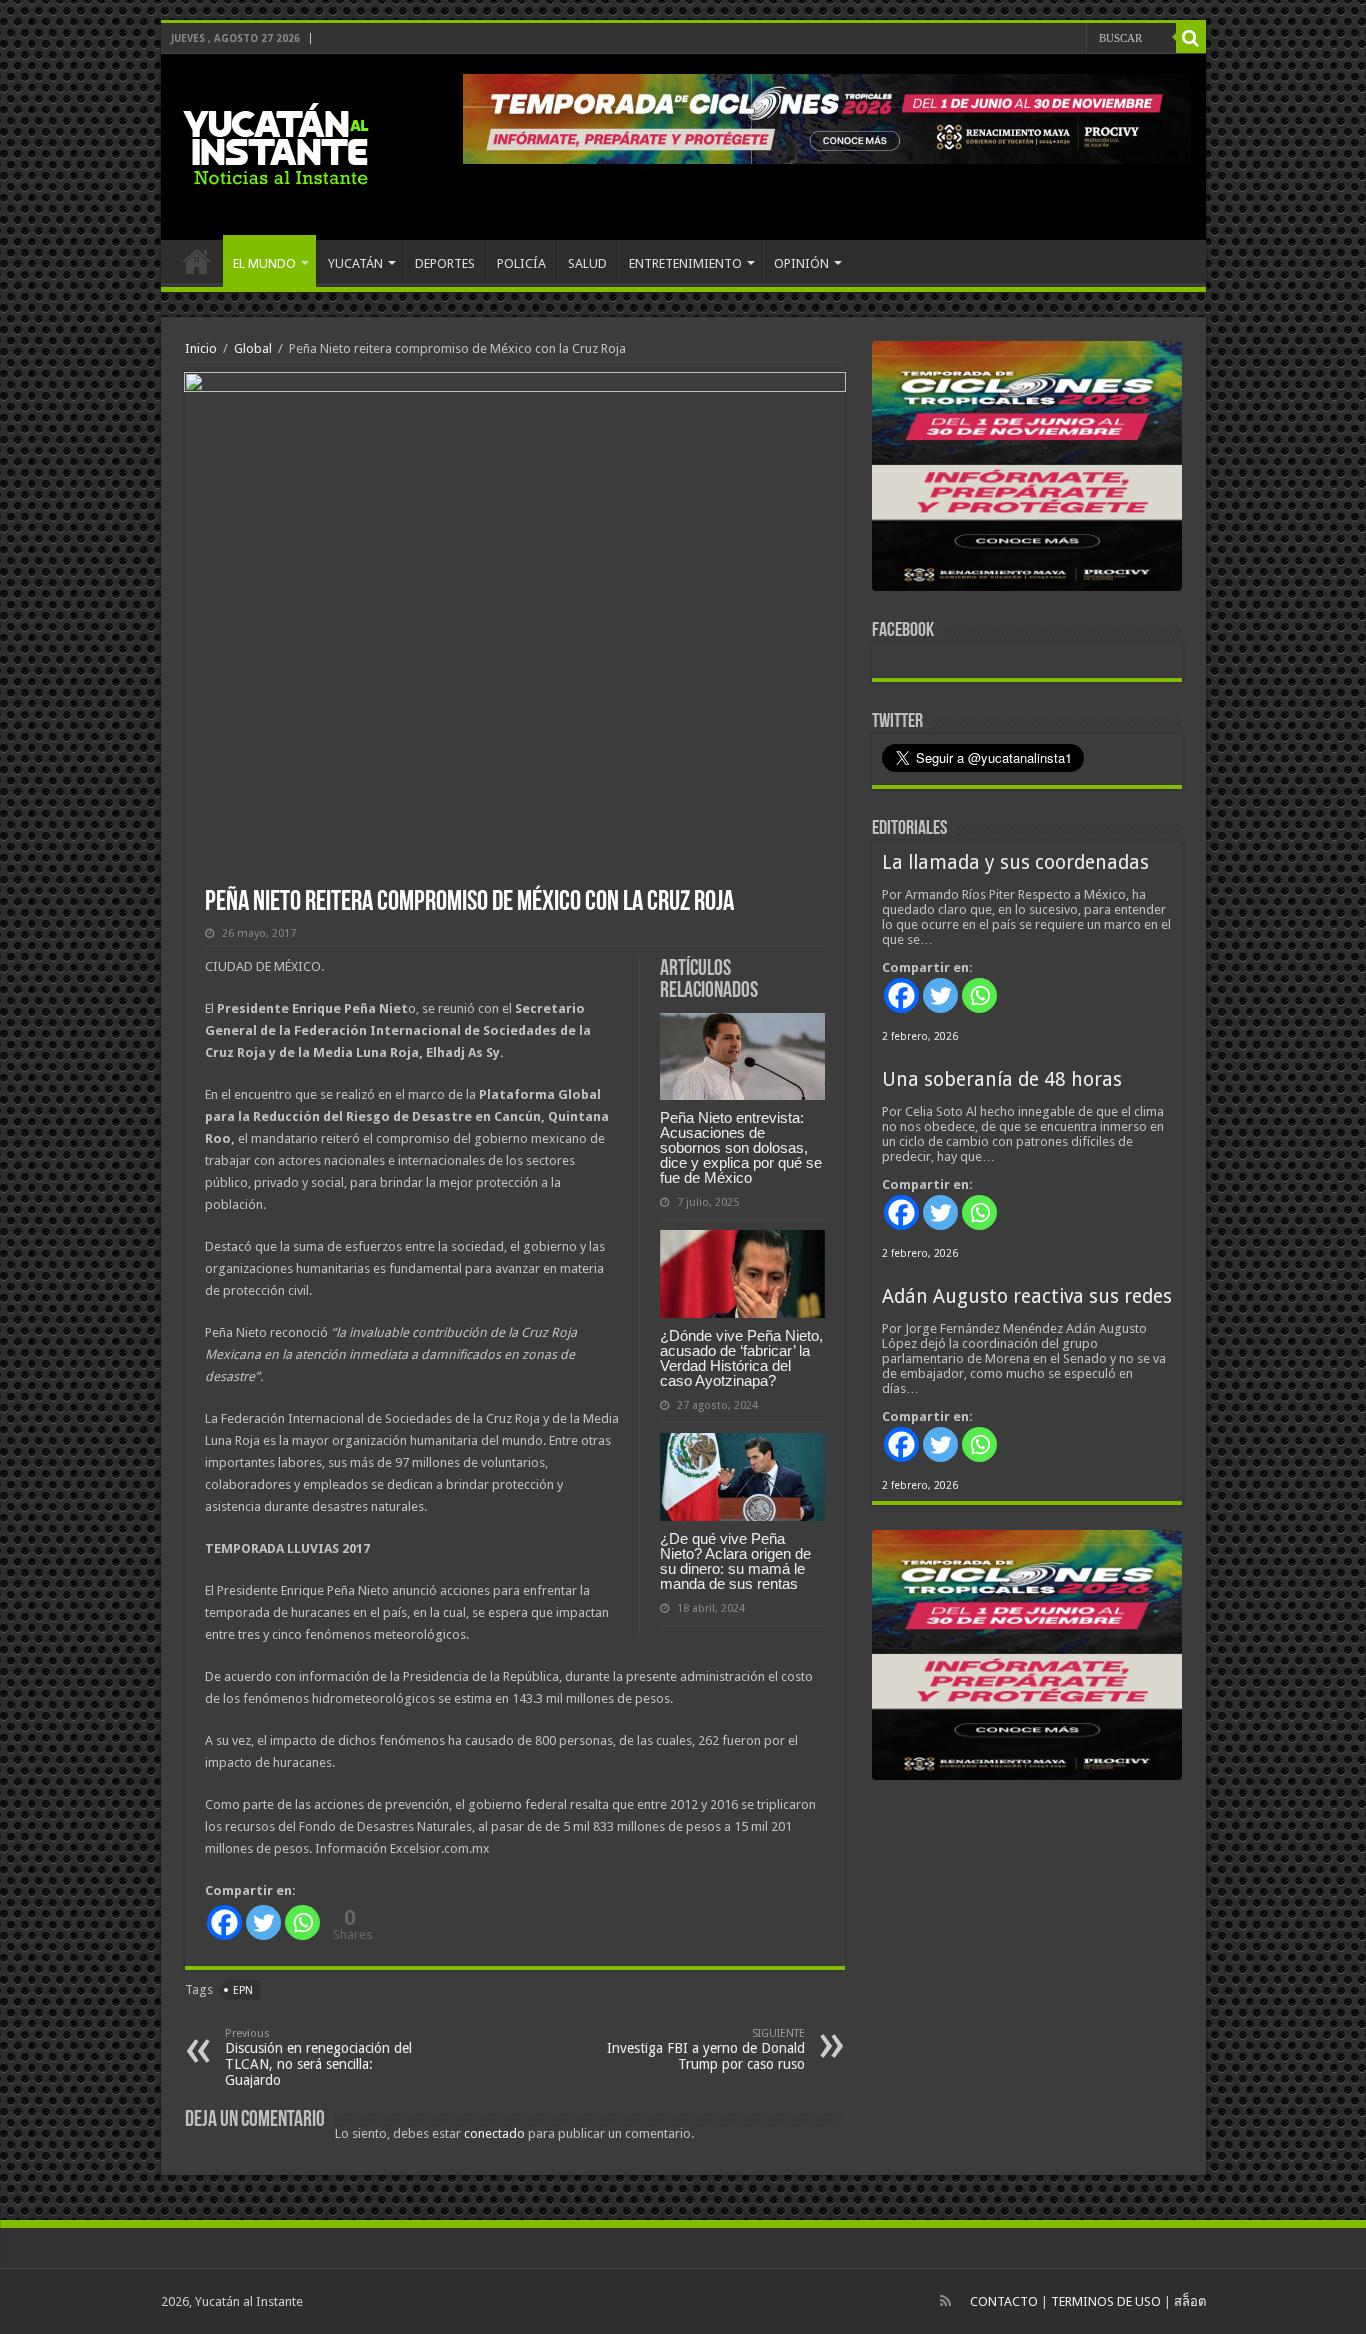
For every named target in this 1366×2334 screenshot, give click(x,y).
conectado (494, 2133)
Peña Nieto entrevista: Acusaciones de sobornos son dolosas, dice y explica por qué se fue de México (741, 1147)
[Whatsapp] (302, 1922)
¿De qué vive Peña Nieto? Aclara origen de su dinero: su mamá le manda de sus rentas (735, 1561)
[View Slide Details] (1027, 470)
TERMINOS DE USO (1106, 2301)
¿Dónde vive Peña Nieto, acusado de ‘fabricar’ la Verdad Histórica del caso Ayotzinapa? (741, 1358)
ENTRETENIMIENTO (685, 263)
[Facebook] (224, 1922)
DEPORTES (445, 263)
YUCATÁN (355, 263)
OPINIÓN (801, 263)
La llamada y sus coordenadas (1015, 862)
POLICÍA (521, 263)
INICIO (197, 261)
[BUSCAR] (1191, 38)
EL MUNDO (264, 263)
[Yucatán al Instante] (276, 143)
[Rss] (945, 2301)
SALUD (587, 263)
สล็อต (1190, 2301)
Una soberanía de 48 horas (1002, 1079)
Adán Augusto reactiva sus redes (1027, 1296)
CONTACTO (1004, 2301)
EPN (243, 1990)
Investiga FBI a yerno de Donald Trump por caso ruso (706, 2049)
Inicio (201, 348)
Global (253, 348)
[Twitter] (263, 1922)
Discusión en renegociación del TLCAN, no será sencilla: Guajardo (318, 2057)
